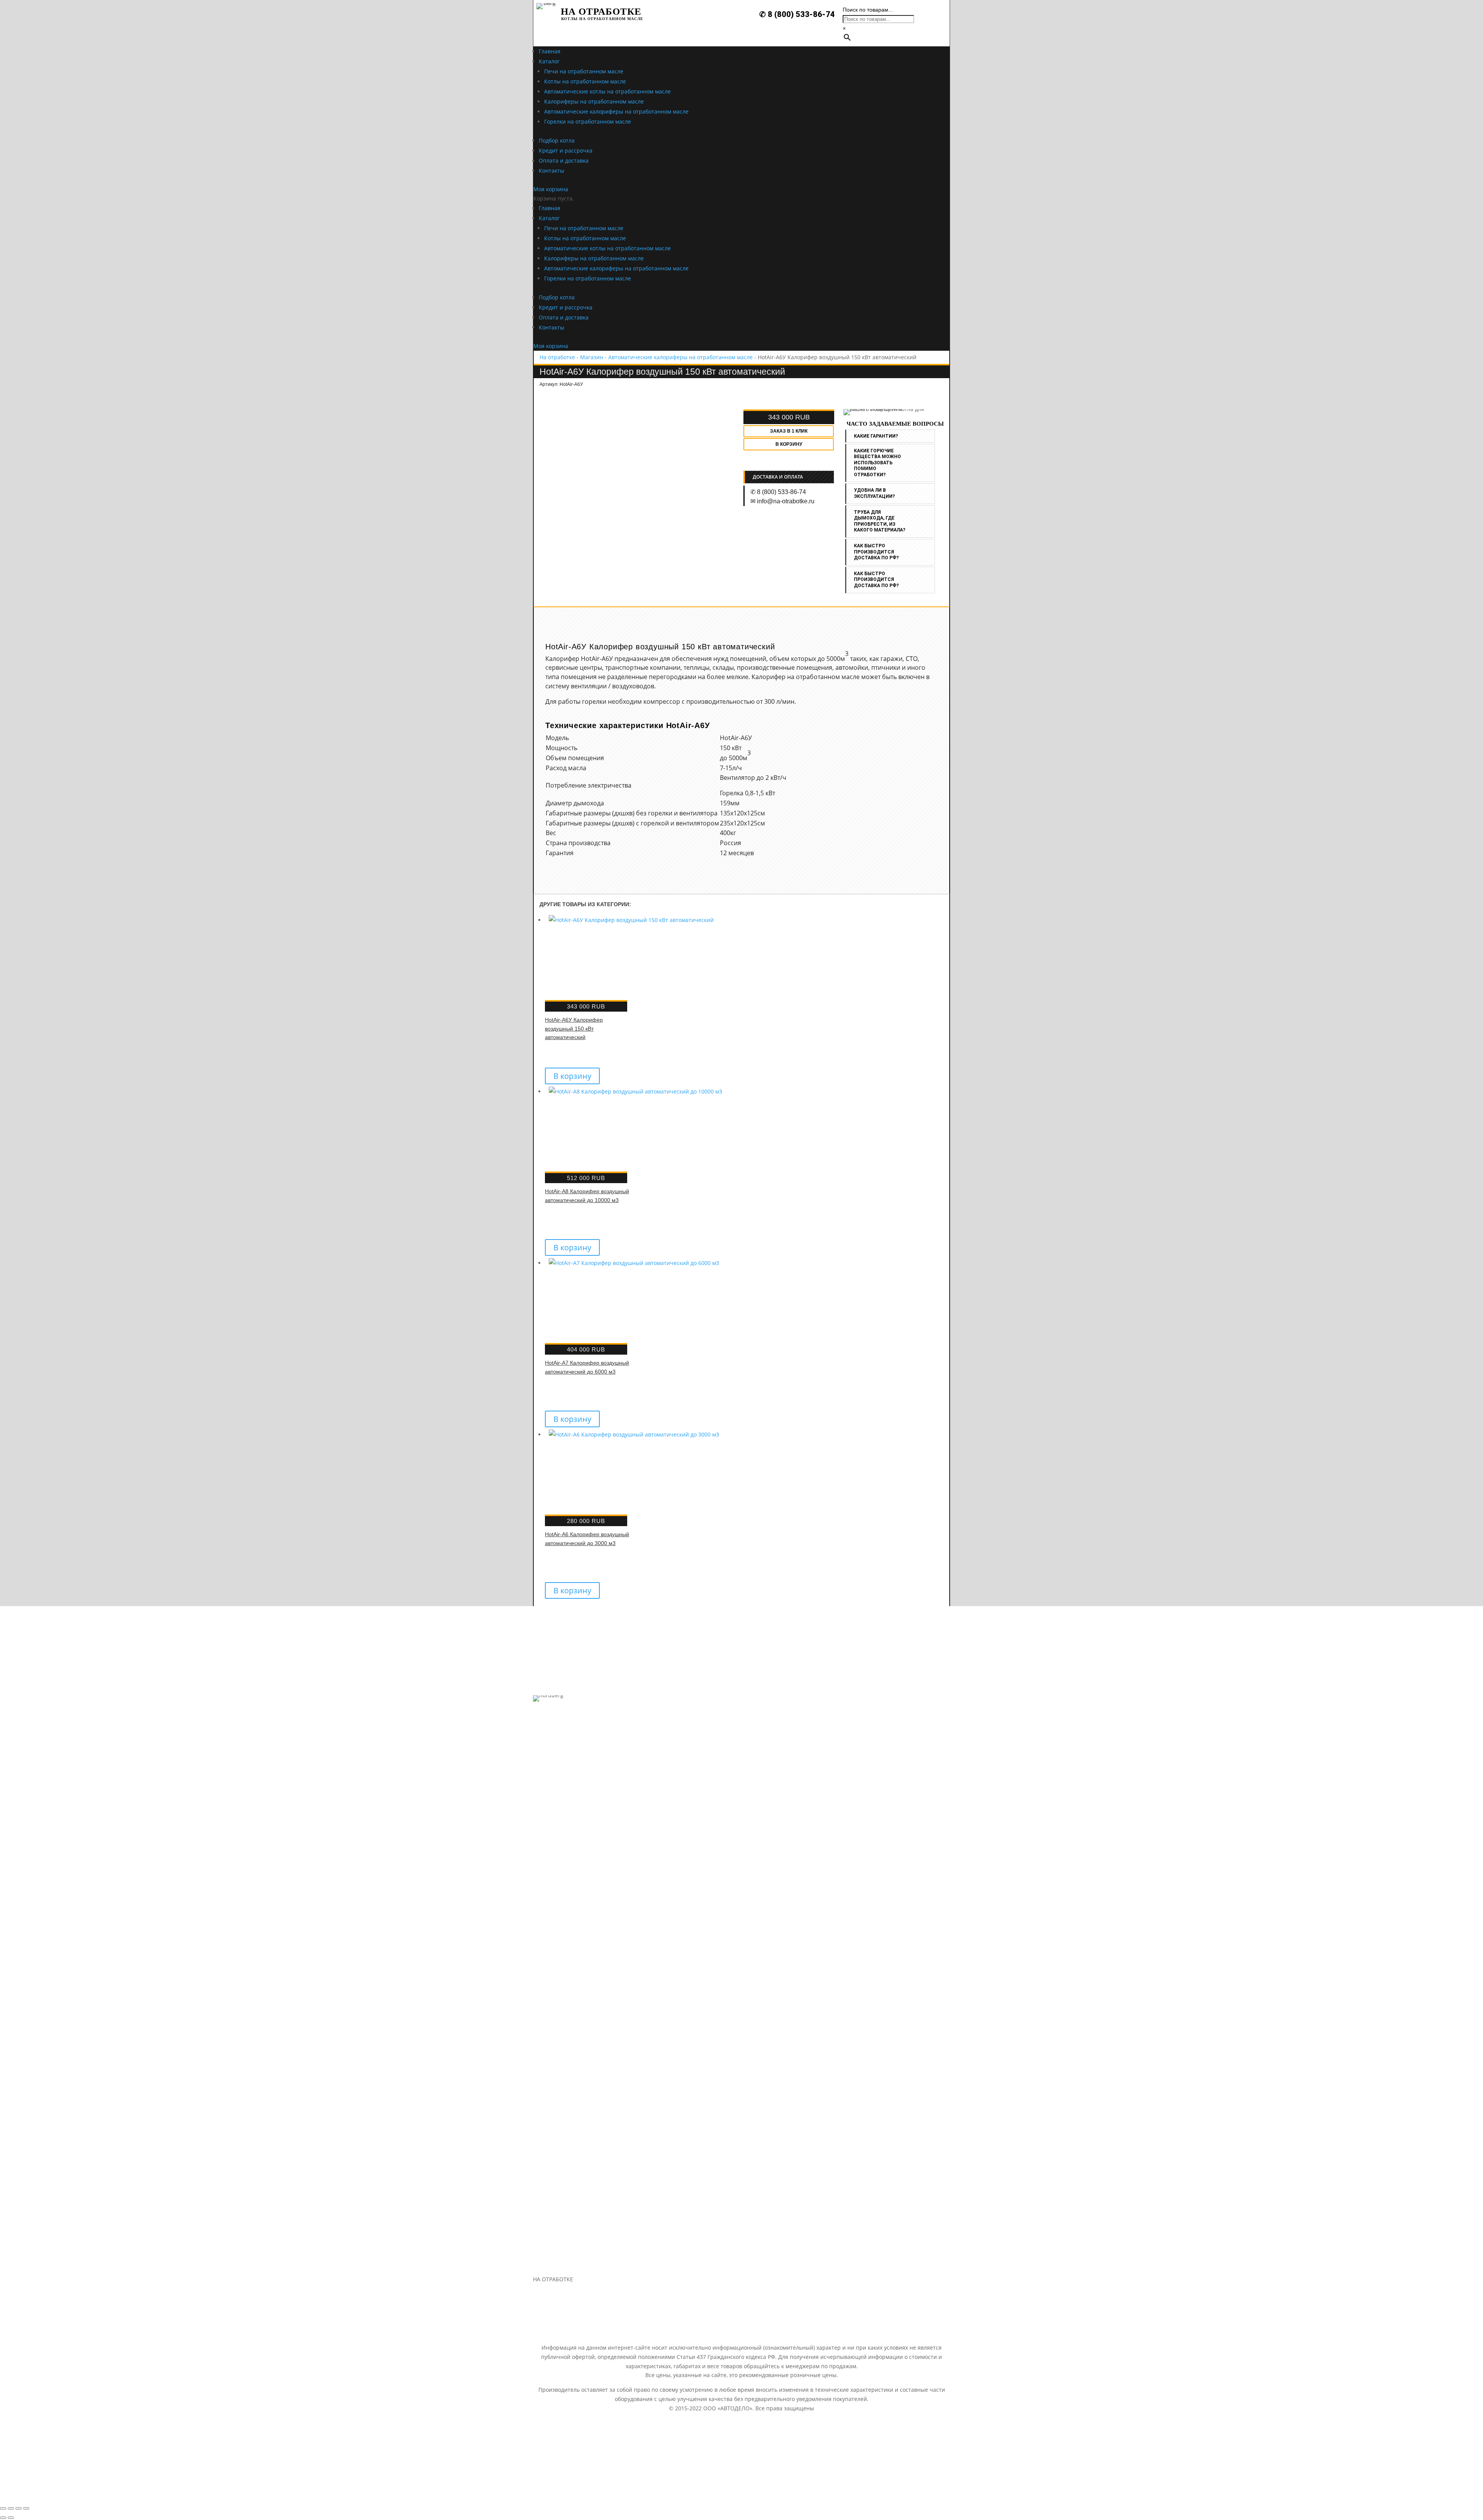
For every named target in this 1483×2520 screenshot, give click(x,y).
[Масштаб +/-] (26, 2508)
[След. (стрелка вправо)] (11, 2518)
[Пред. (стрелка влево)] (3, 2518)
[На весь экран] (19, 2508)
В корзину (789, 444)
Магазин (592, 357)
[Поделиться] (11, 2508)
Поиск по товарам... (868, 10)
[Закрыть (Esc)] (3, 2508)
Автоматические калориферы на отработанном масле (680, 357)
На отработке (557, 357)
